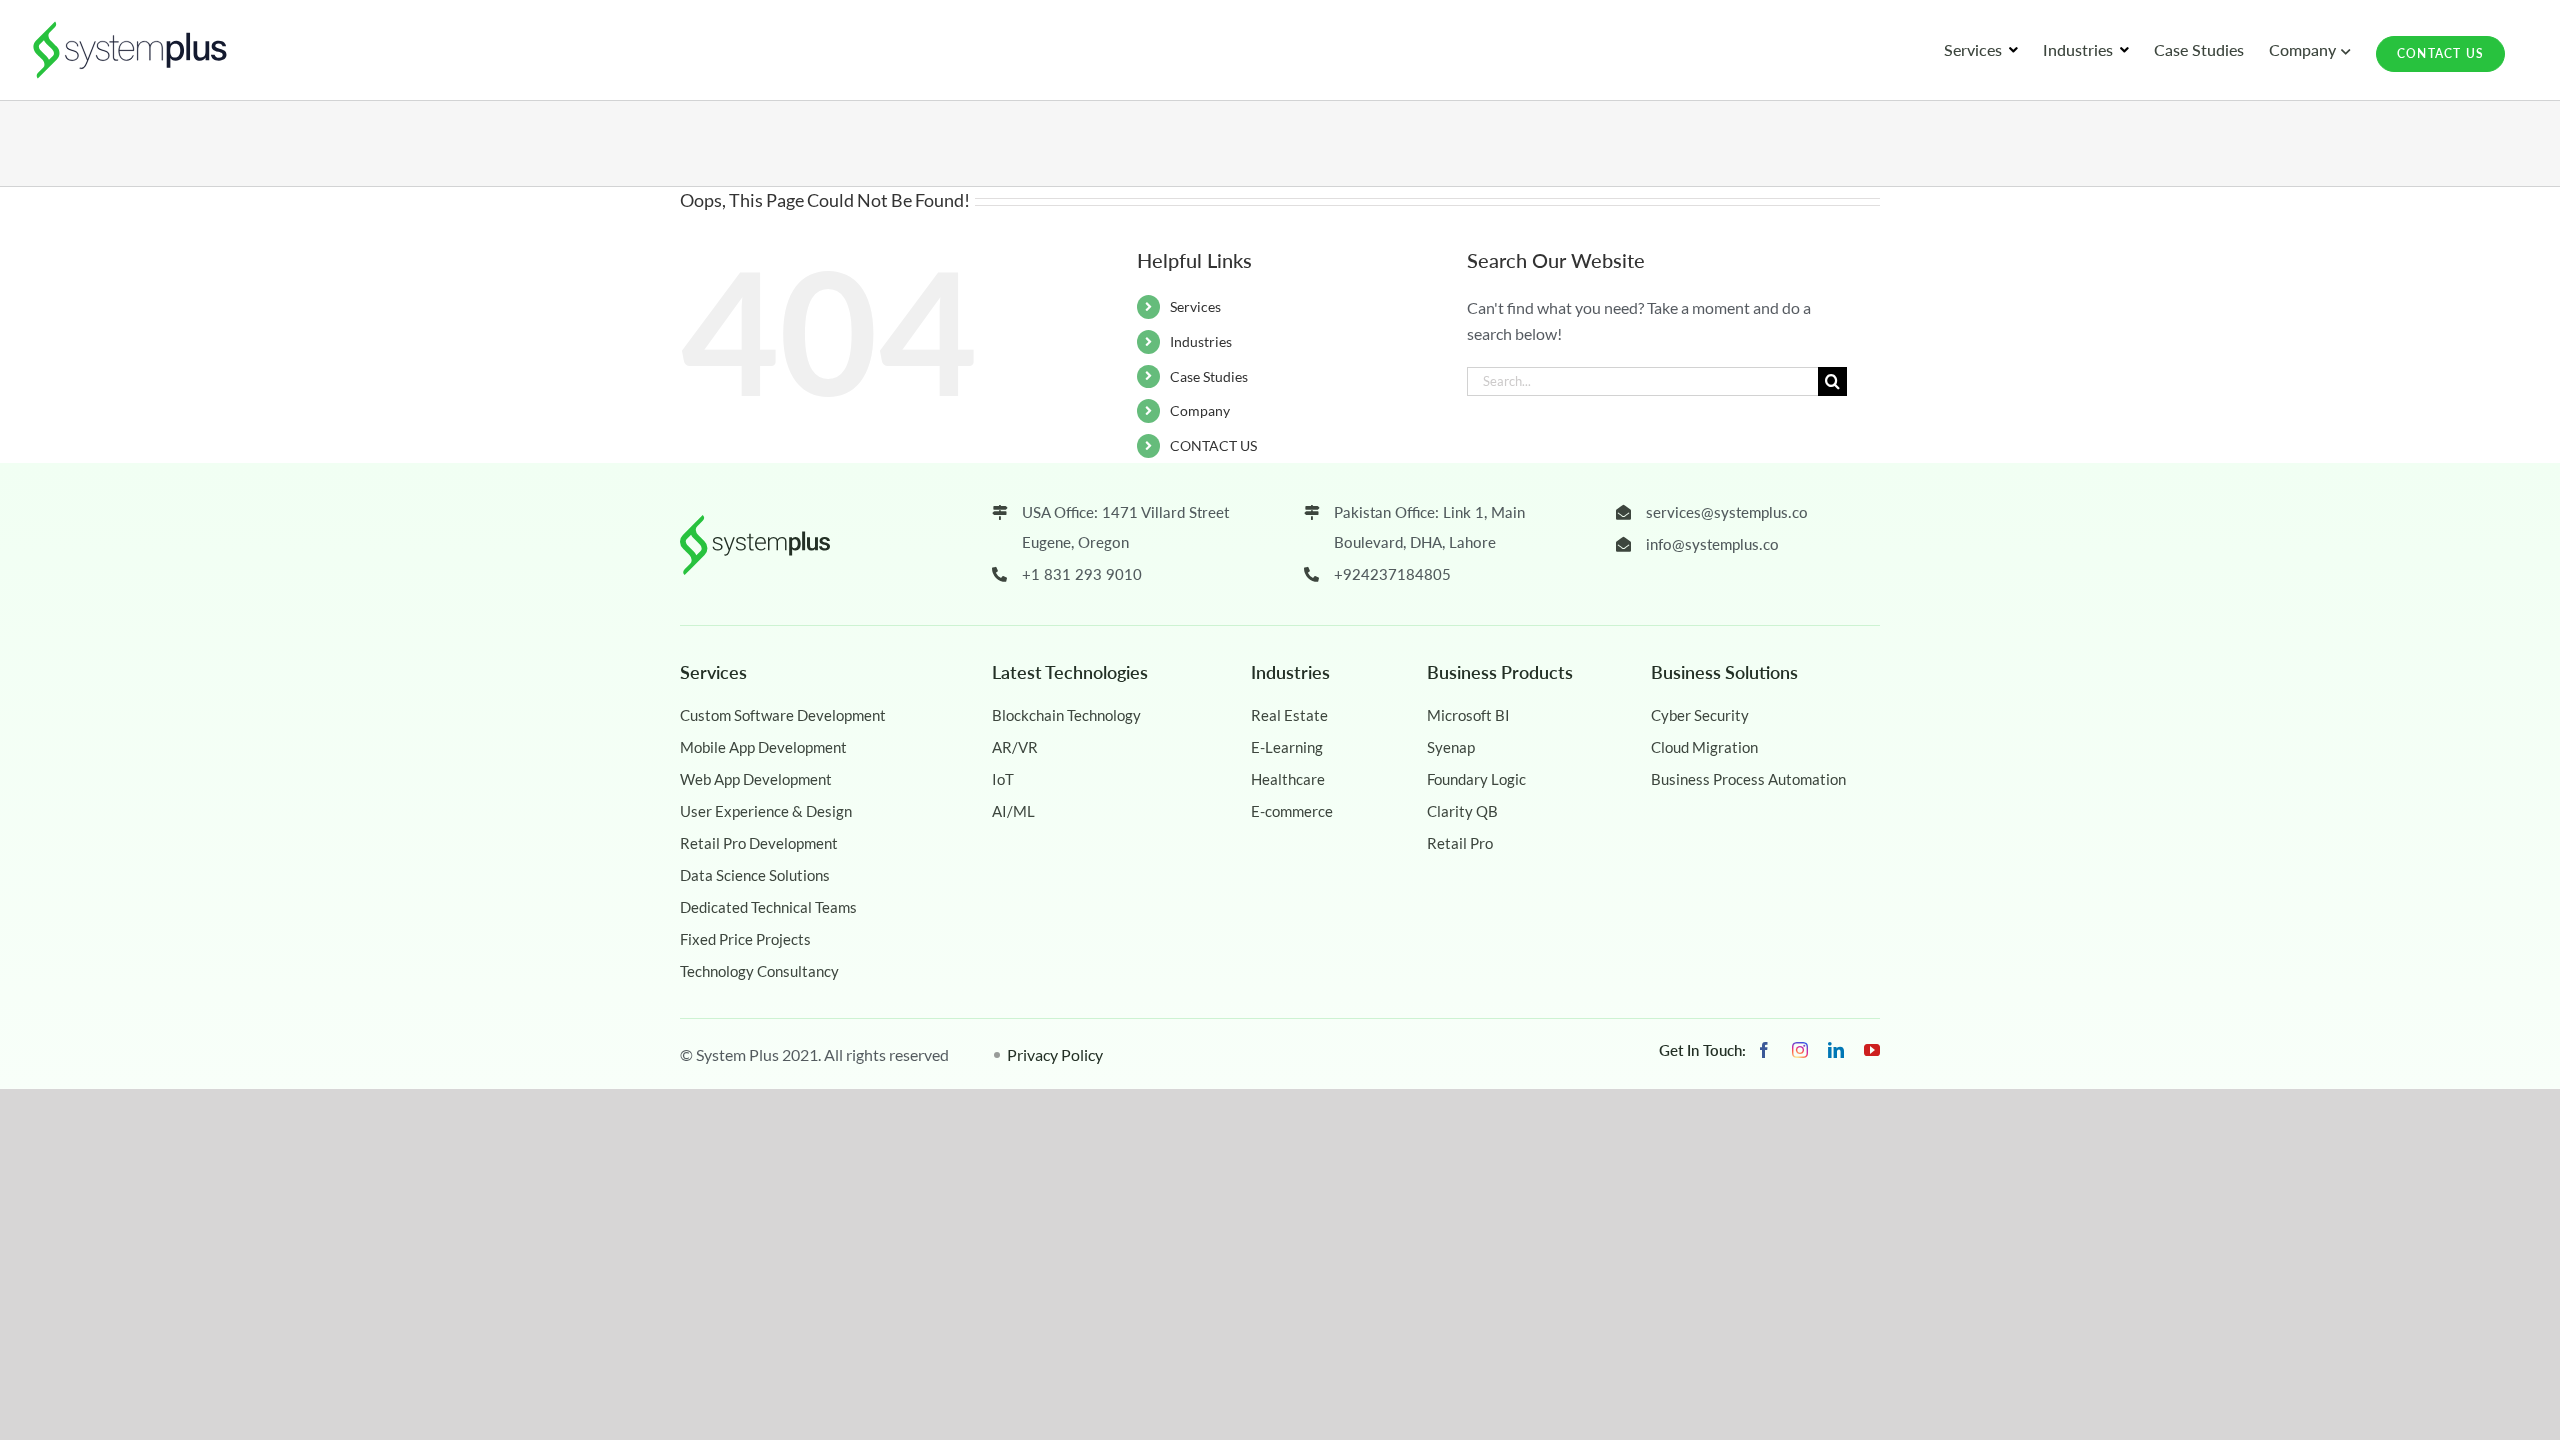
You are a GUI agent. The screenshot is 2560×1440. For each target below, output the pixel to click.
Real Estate (1289, 715)
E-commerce (1292, 811)
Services (1195, 306)
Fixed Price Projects (745, 939)
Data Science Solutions (755, 875)
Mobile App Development (763, 747)
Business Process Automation (1748, 779)
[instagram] (1800, 1050)
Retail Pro (1460, 843)
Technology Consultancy (759, 971)
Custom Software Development (783, 715)
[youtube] (1872, 1050)
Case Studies (1209, 376)
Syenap (1451, 747)
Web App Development (756, 779)
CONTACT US (1213, 445)
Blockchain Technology (1066, 715)
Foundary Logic (1476, 779)
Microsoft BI (1468, 715)
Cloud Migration (1704, 747)
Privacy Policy (1055, 1054)
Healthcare (1288, 779)
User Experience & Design (766, 811)
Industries (1201, 341)
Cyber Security (1700, 715)
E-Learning (1287, 747)
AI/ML (1013, 811)
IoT (1003, 779)
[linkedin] (1836, 1050)
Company (1200, 410)
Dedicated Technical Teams (768, 907)
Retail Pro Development (759, 843)
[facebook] (1764, 1050)
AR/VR (1015, 747)
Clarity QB (1462, 811)
